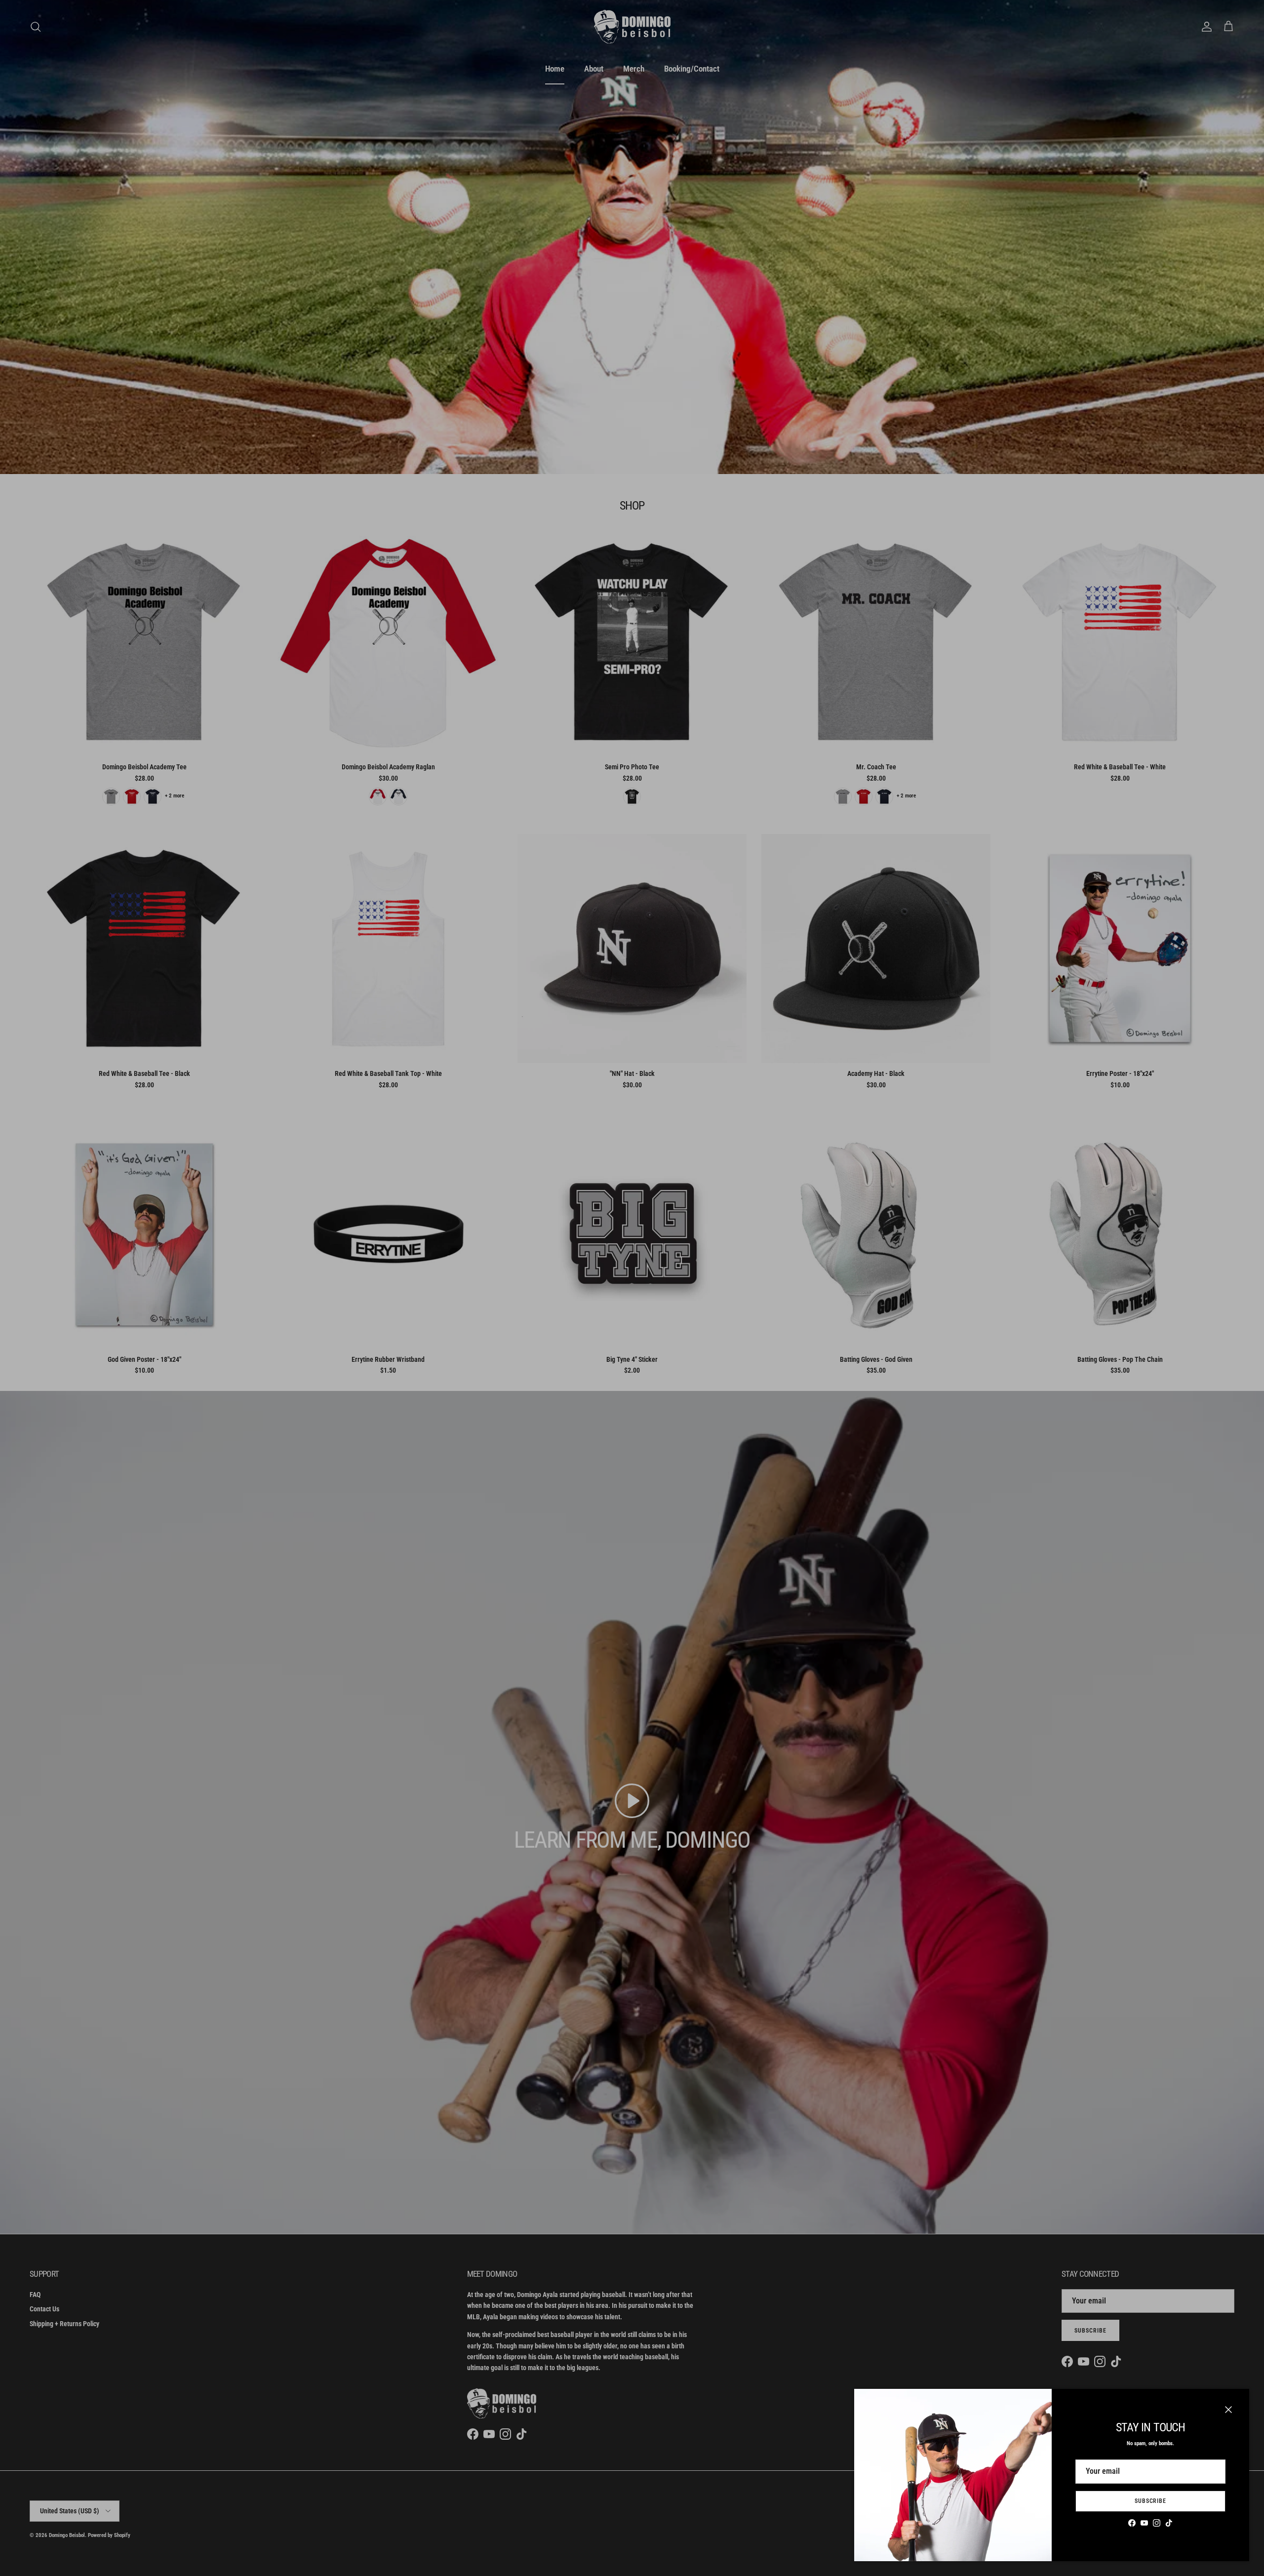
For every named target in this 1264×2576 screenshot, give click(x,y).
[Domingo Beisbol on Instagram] (1157, 2523)
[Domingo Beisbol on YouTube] (1144, 2523)
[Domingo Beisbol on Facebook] (1132, 2523)
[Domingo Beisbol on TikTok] (1169, 2523)
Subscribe (1151, 2501)
